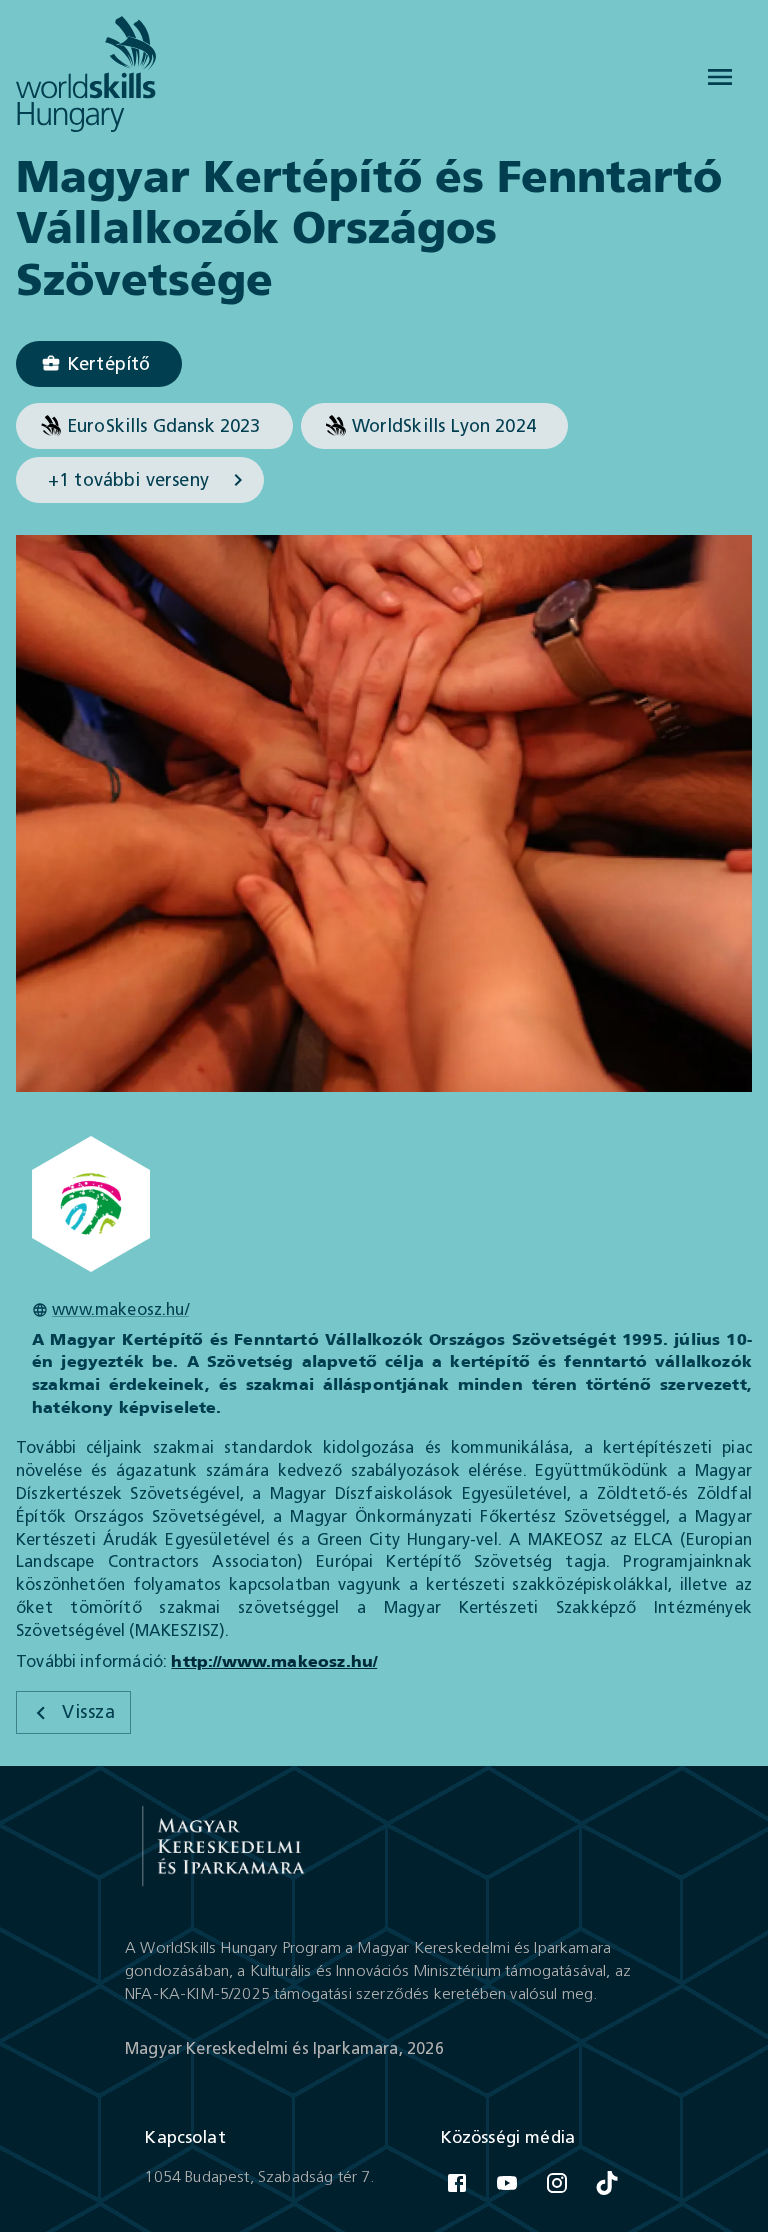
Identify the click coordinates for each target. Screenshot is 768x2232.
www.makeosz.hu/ (120, 1309)
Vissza (88, 1712)
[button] (99, 364)
